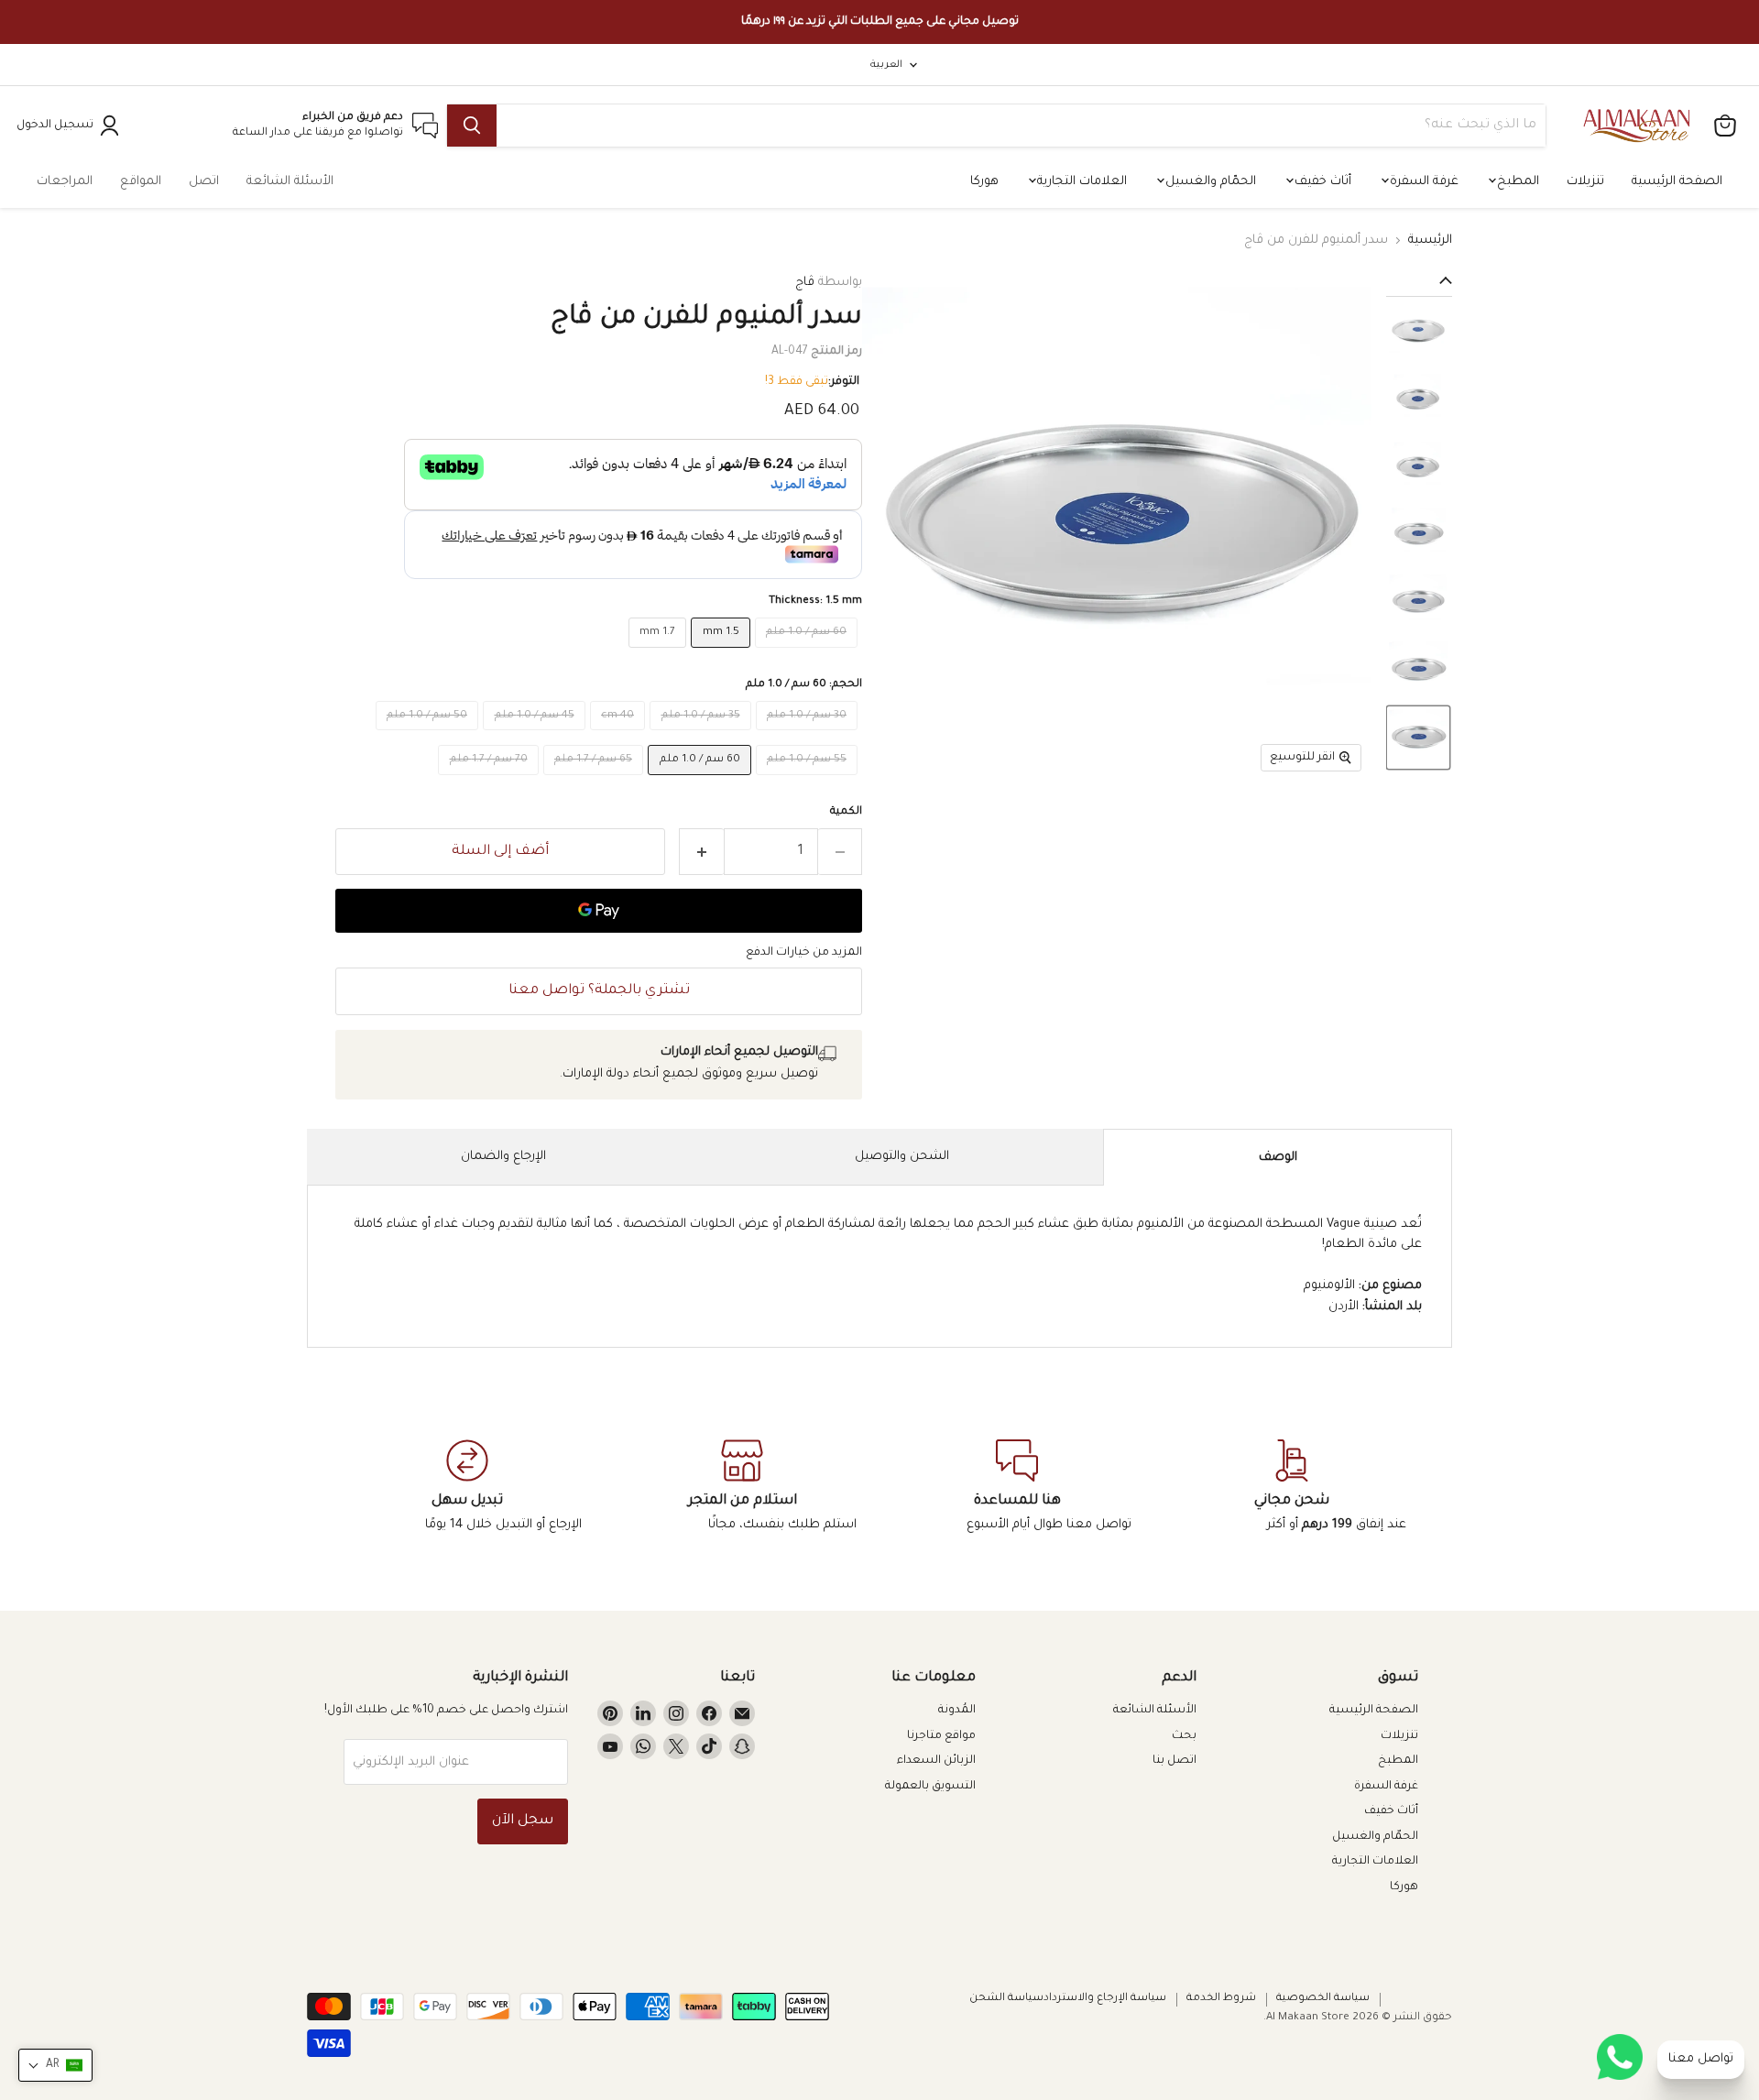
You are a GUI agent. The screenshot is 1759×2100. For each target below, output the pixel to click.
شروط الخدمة (1221, 1999)
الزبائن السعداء (936, 1761)
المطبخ (1516, 182)
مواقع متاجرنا (941, 1736)
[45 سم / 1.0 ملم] (536, 737)
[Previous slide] (1419, 282)
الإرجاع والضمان (503, 1157)
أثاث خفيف (1321, 182)
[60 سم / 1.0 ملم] (809, 655)
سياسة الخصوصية (1323, 1999)
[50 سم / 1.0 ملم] (430, 737)
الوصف (1278, 1158)
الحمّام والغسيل (1209, 182)
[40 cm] (620, 737)
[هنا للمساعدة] (1017, 1487)
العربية (886, 65)
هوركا (984, 182)
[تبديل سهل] (467, 1487)
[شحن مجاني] (1292, 1487)
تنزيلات (1585, 182)
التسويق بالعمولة (930, 1787)
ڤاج (805, 283)
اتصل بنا (1174, 1761)
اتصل (204, 182)
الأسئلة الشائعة (290, 182)
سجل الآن (523, 1821)
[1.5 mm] (723, 655)
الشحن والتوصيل (902, 1157)
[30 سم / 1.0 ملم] (809, 737)
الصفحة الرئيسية (1677, 182)
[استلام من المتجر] (742, 1487)
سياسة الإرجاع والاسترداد (1105, 1999)
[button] (1418, 331)
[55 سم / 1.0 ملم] (809, 782)
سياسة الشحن (1006, 1999)
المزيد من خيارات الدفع (804, 953)
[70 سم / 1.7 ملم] (491, 782)
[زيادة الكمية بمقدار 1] (701, 852)
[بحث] (472, 126)
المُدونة (957, 1711)
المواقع (141, 182)
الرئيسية (1430, 241)
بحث (1184, 1736)
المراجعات (65, 182)
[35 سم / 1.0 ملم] (703, 737)
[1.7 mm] (660, 655)
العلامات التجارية (1080, 182)
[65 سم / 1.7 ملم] (596, 782)
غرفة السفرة (1422, 182)
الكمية (846, 812)
